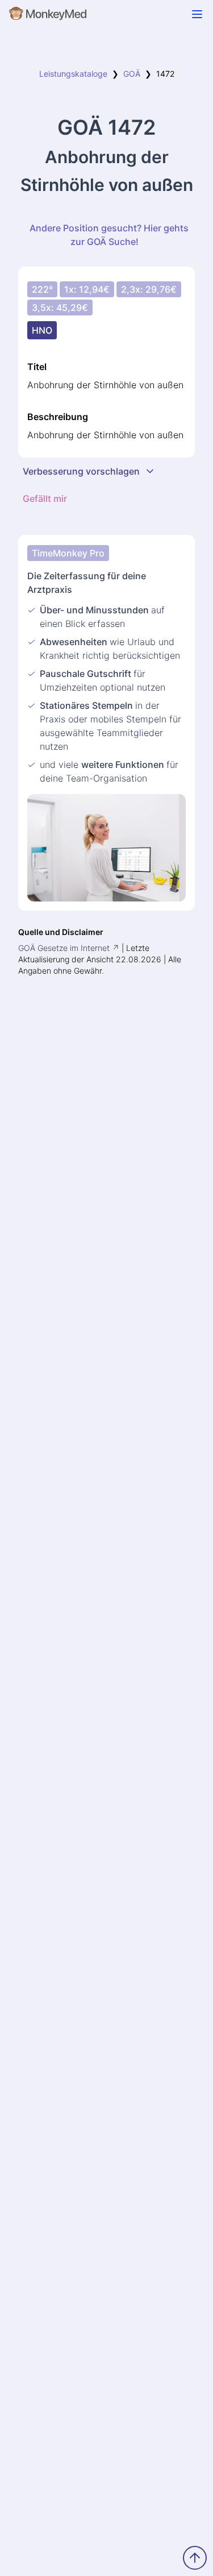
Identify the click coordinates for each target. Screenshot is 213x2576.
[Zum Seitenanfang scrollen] (195, 2558)
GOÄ (132, 74)
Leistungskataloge (73, 74)
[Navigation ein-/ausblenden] (197, 14)
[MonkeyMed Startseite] (48, 16)
